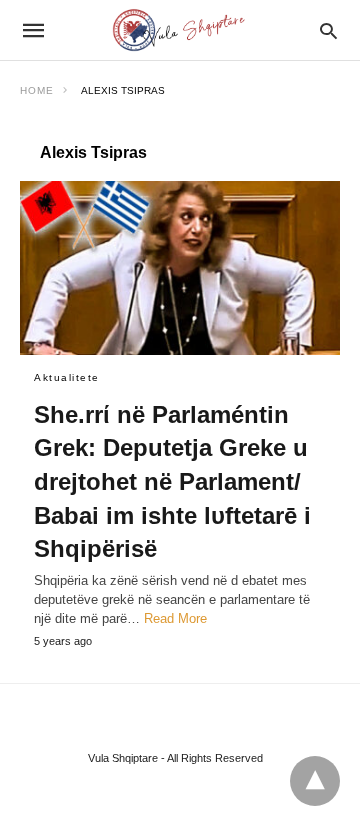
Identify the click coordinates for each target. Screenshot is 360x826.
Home (37, 90)
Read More (175, 618)
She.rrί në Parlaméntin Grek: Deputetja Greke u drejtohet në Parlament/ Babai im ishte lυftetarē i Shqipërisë (172, 481)
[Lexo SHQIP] (179, 30)
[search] (328, 30)
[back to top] (315, 781)
